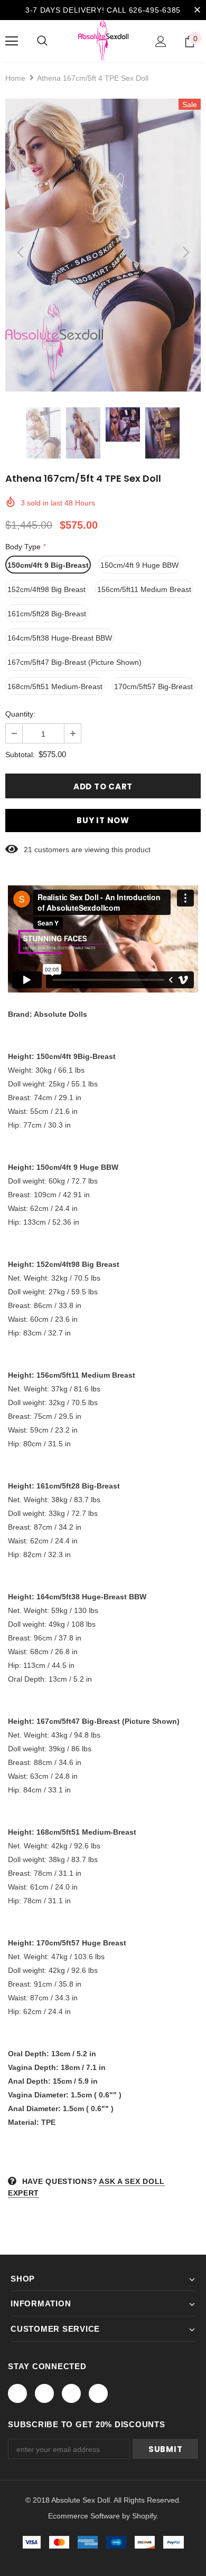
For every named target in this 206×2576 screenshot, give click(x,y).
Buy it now (103, 820)
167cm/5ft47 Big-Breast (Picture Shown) (74, 662)
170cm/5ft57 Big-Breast (153, 686)
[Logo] (103, 41)
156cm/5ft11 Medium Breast (144, 589)
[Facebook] (17, 2393)
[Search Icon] (42, 41)
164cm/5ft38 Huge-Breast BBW (60, 638)
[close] (197, 10)
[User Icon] (161, 41)
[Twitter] (44, 2393)
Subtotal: (20, 755)
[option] (103, 245)
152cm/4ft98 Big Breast (46, 589)
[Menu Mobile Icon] (12, 41)
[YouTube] (98, 2393)
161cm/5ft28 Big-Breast (47, 614)
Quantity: (20, 714)
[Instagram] (71, 2393)
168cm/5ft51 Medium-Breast (55, 686)
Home (15, 78)
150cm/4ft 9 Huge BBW (139, 565)
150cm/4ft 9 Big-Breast (48, 565)
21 (28, 850)
